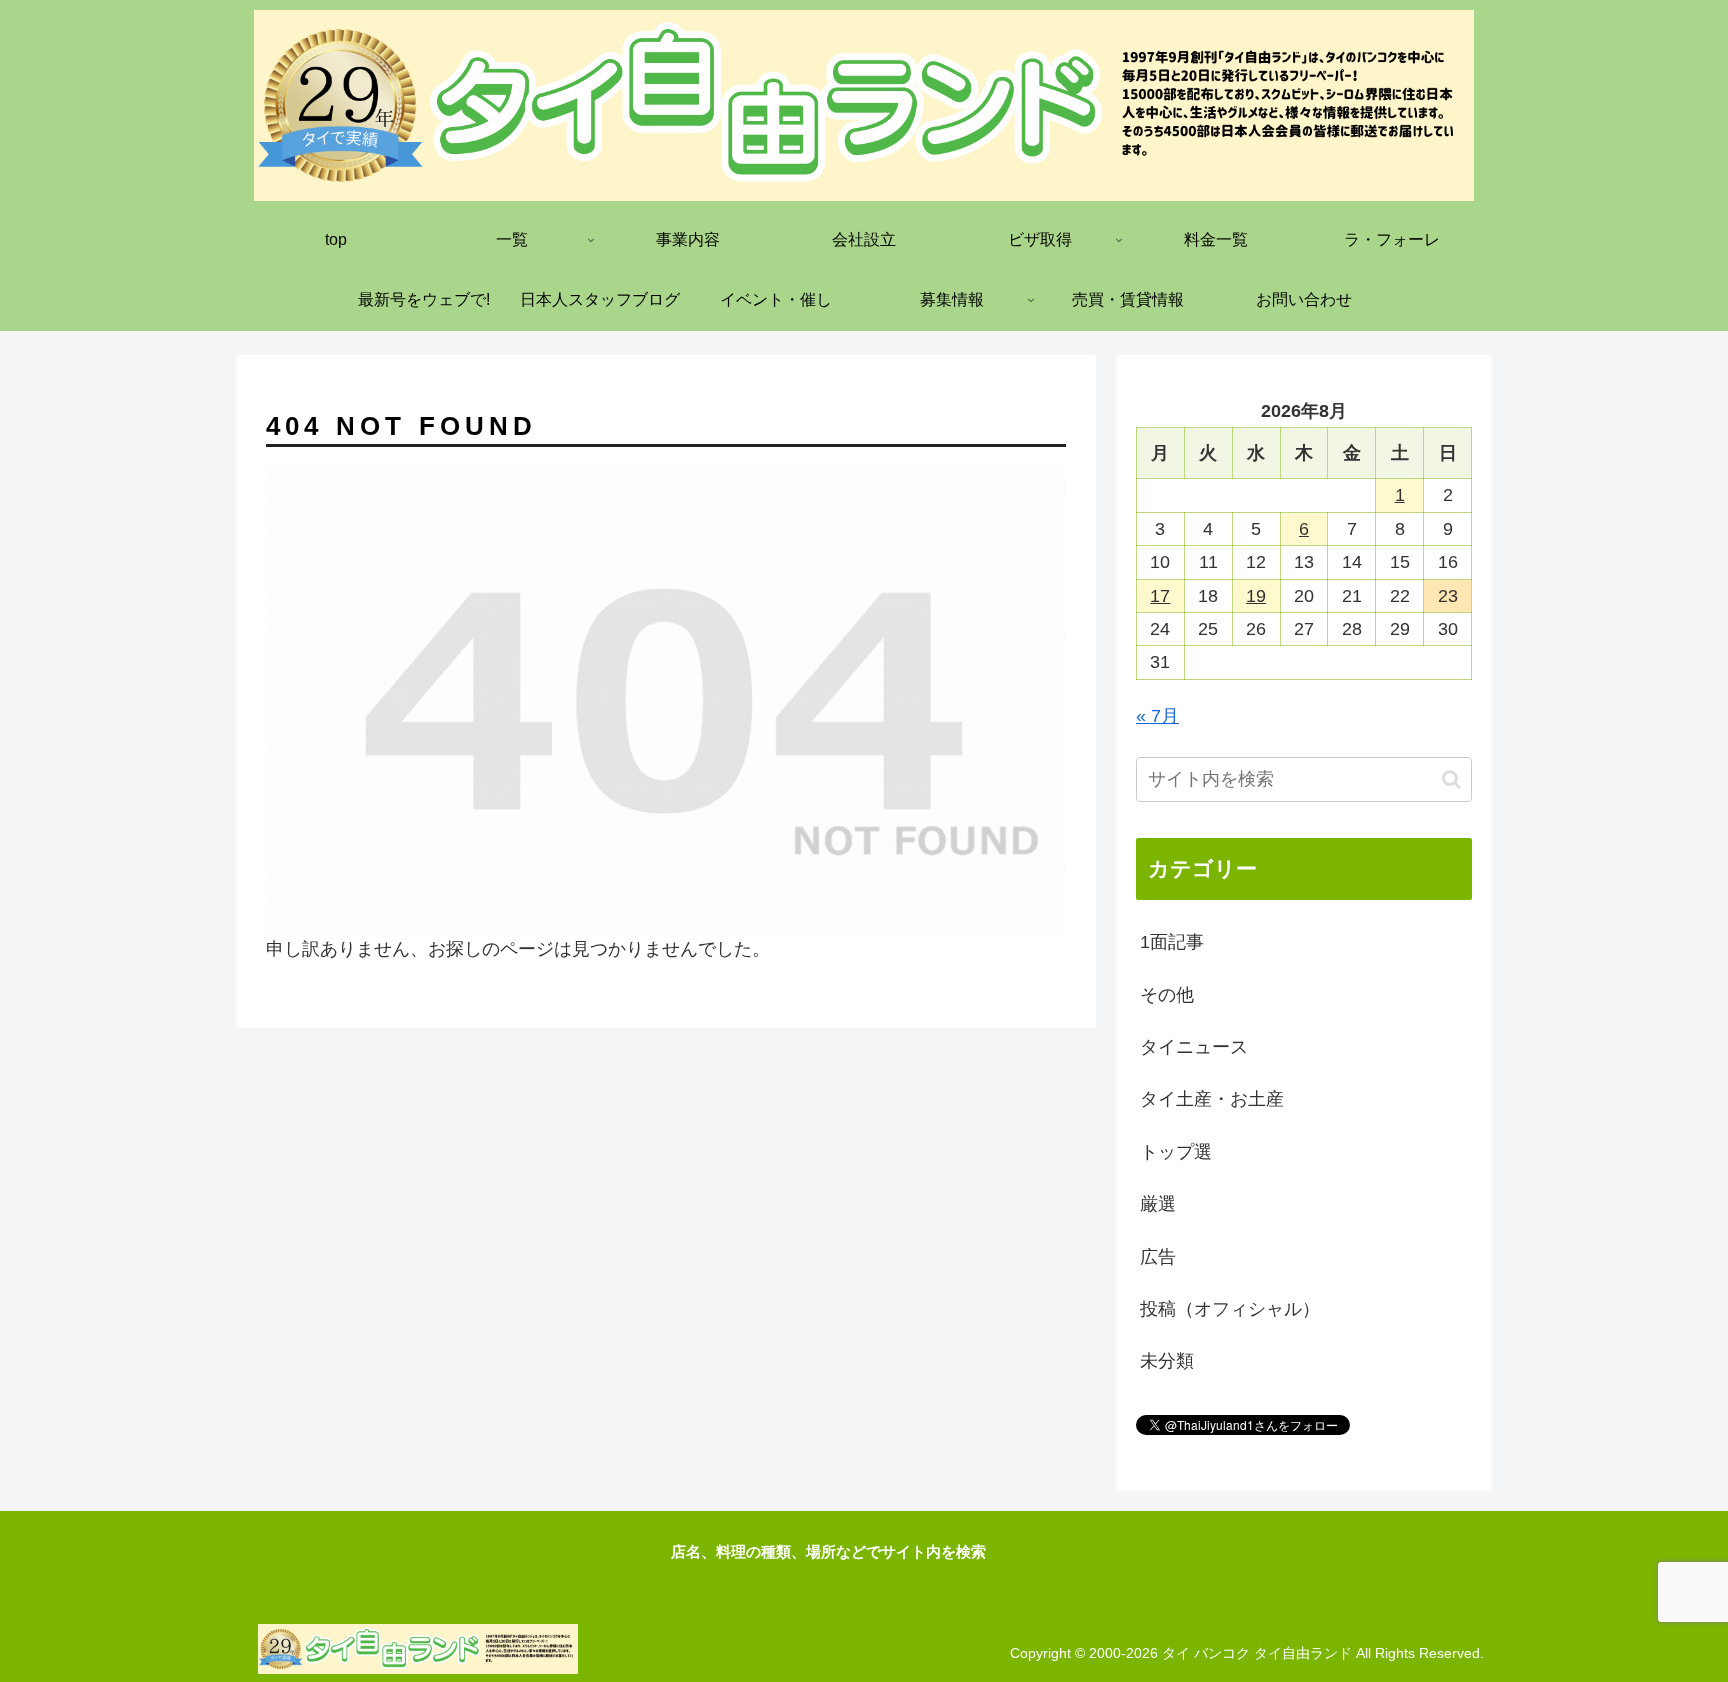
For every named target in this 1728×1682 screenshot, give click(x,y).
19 (1256, 596)
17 (1160, 596)
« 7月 (1157, 716)
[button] (1451, 779)
